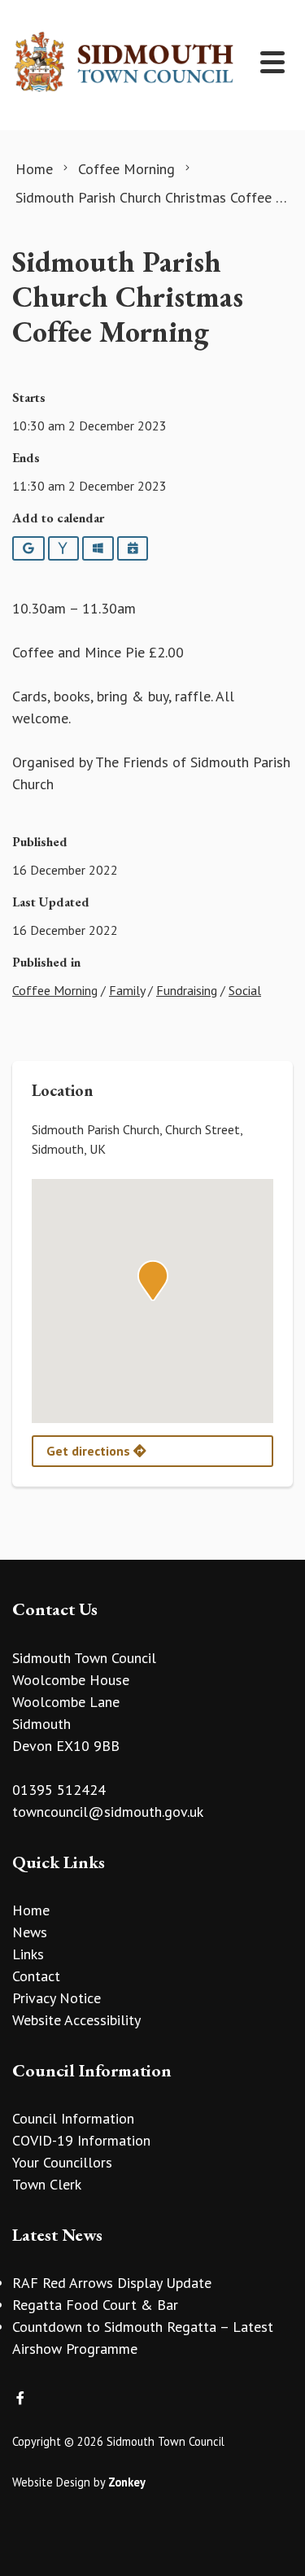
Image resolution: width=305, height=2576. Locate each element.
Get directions (90, 1451)
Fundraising (187, 990)
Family (127, 990)
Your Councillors (62, 2162)
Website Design (51, 2482)
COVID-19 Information (81, 2140)
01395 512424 (59, 1790)
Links (28, 1954)
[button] (153, 1281)
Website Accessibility (76, 2020)
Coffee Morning (55, 990)
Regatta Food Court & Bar (95, 2305)
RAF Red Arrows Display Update (112, 2283)
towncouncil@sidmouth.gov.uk (108, 1812)
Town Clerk (47, 2184)
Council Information (73, 2118)
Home (31, 1910)
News (30, 1932)
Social (245, 990)
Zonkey (127, 2482)
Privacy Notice (57, 1998)
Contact (36, 1976)
